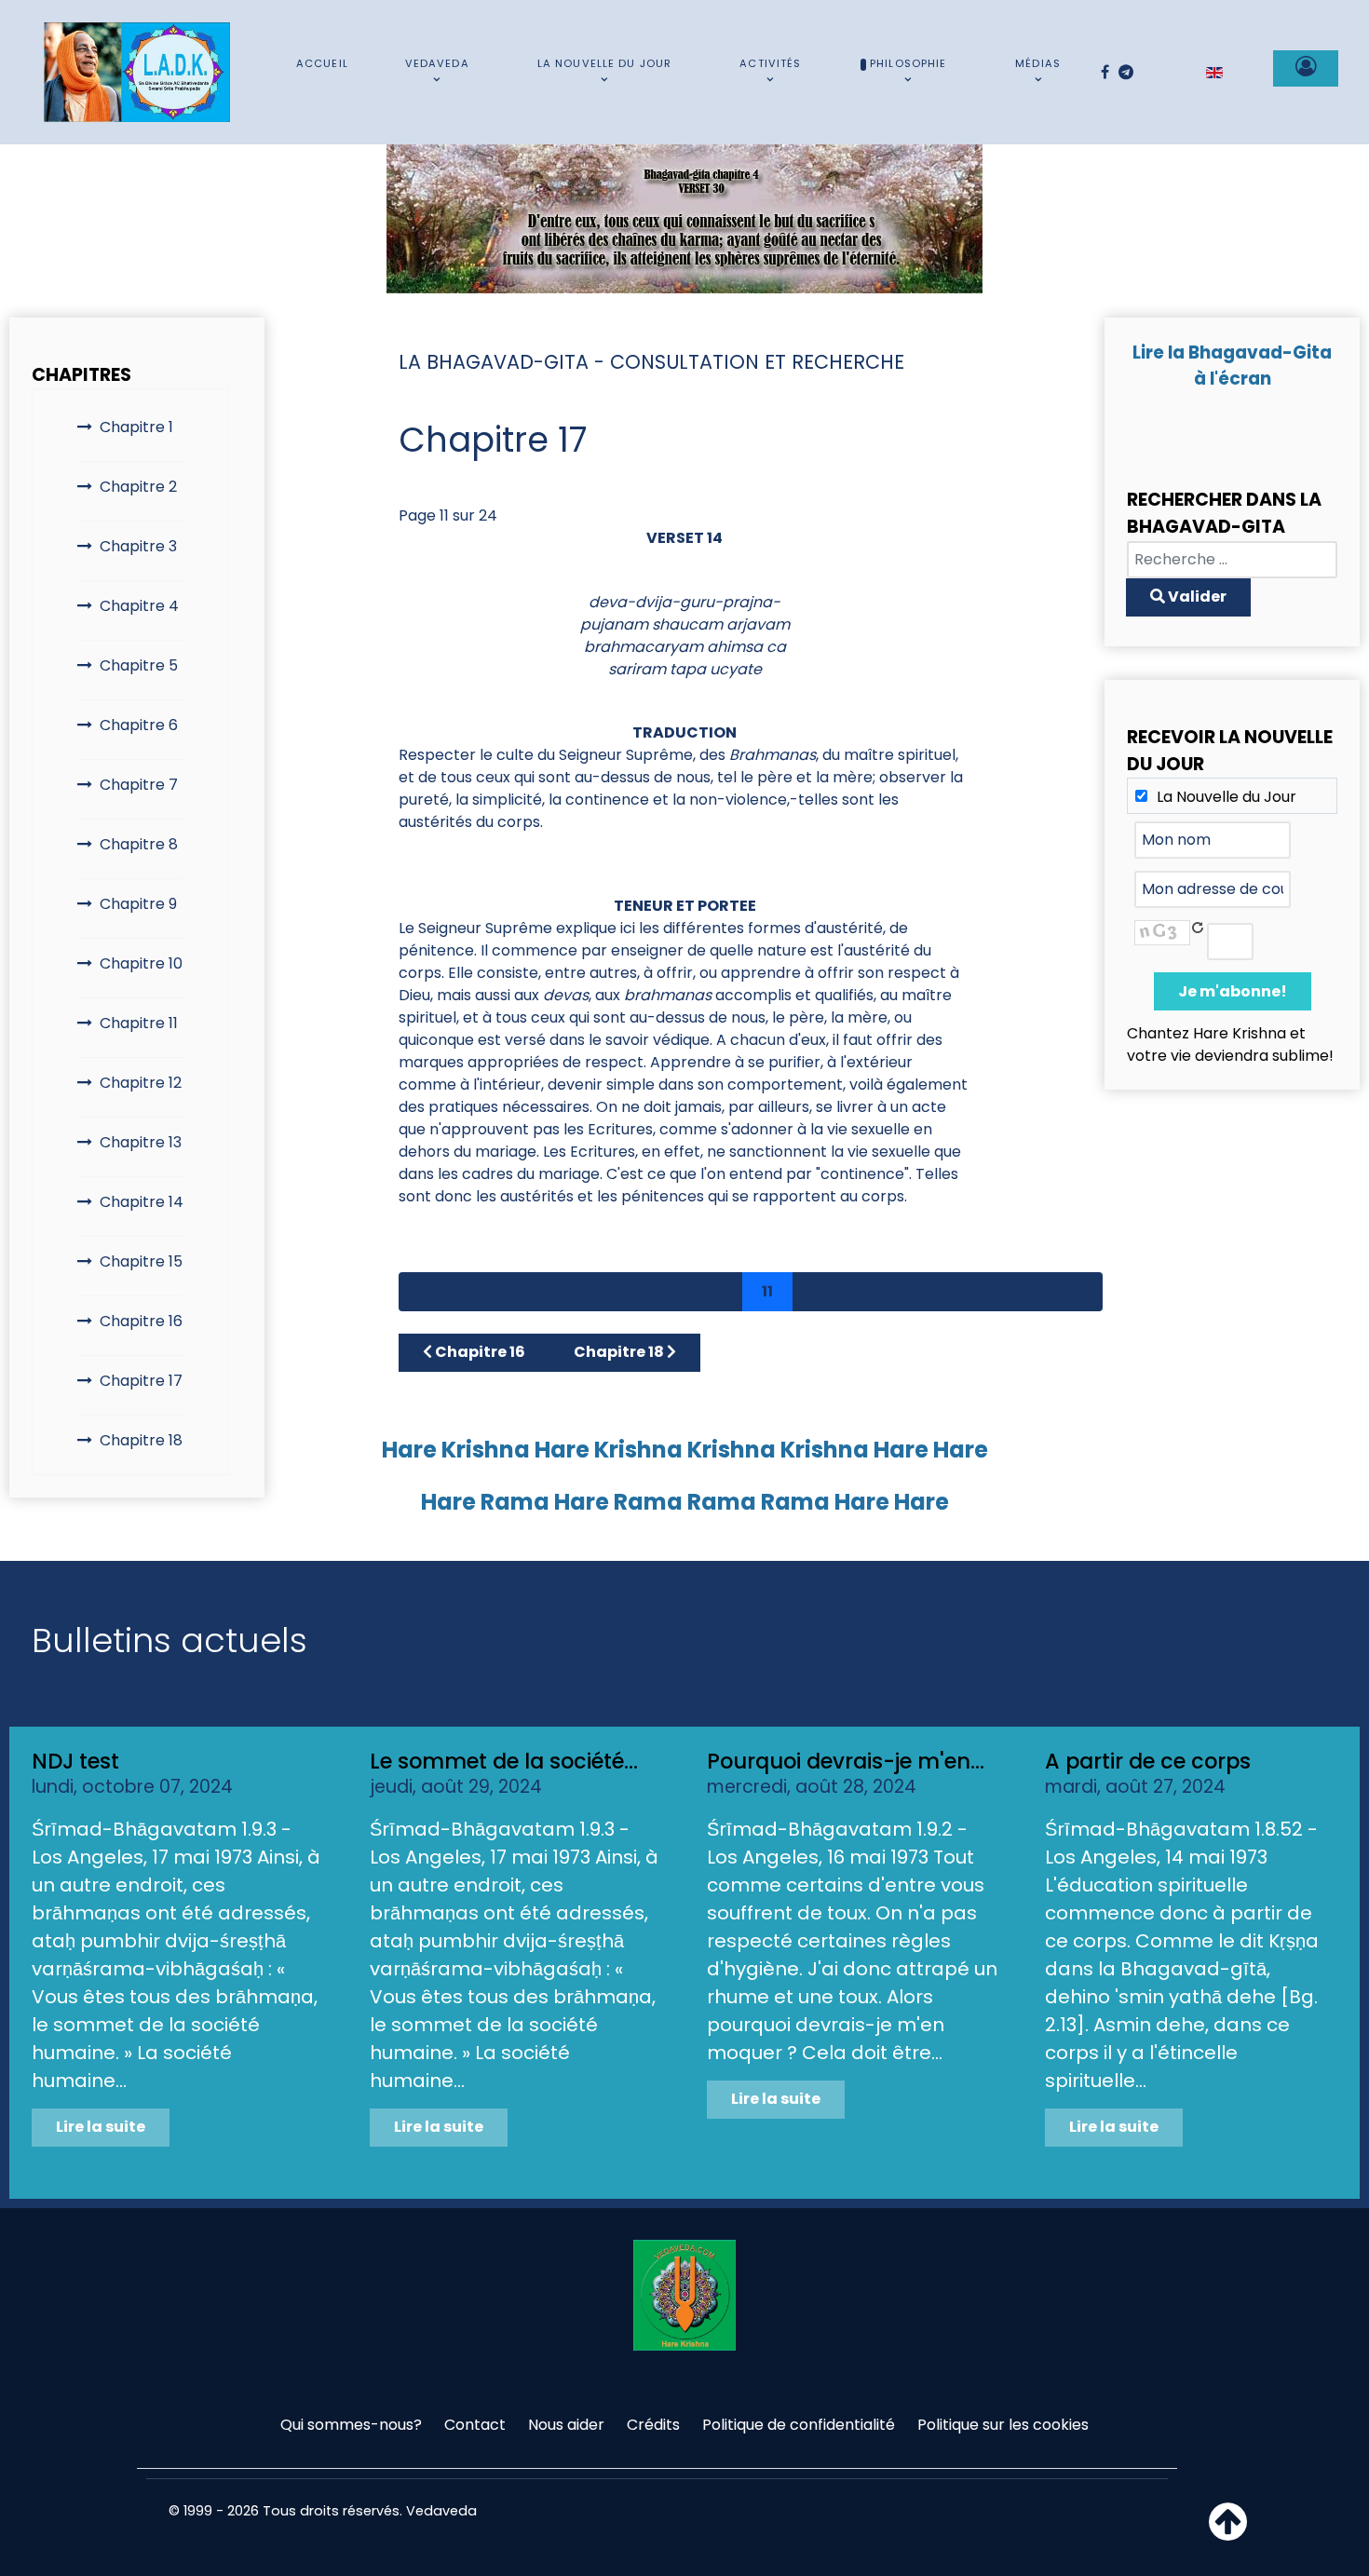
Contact (475, 2425)
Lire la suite (101, 2127)
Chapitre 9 (138, 904)
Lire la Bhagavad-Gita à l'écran (1232, 366)
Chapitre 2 (138, 487)
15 (979, 1291)
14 (925, 1291)
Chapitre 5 (139, 665)
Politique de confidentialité (799, 2425)
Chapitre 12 (141, 1083)
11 (767, 1291)
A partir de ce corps (1148, 1761)
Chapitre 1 (136, 427)
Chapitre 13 (141, 1142)
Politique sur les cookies (1003, 2425)
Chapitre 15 (141, 1261)
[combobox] (1232, 560)
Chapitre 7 (139, 785)
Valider (1196, 597)
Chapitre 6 (139, 725)
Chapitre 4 (139, 606)
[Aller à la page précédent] (473, 1292)
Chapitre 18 (141, 1440)
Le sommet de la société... (504, 1761)
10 (716, 1291)
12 (819, 1291)
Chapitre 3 (138, 546)
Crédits (653, 2425)
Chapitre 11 (139, 1023)
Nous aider (566, 2425)
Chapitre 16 (141, 1321)
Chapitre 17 (141, 1381)
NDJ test (75, 1761)
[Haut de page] (1228, 2533)
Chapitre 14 (142, 1202)
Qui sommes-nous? (351, 2425)
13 (872, 1291)
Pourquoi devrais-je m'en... (846, 1761)
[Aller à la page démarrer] (425, 1292)
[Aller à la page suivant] (1028, 1292)
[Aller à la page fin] (1077, 1292)
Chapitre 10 (141, 963)
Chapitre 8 (139, 844)
